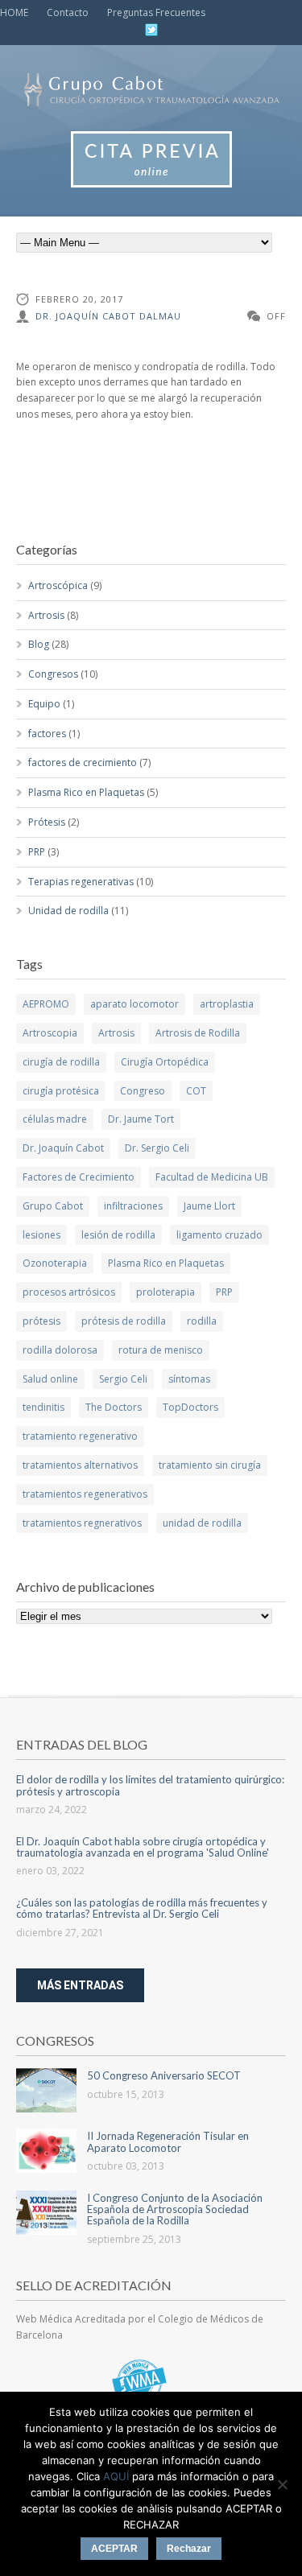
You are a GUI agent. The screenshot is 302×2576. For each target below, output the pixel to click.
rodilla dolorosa (60, 1350)
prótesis (41, 1321)
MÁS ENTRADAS (80, 1985)
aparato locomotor (134, 1004)
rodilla (202, 1321)
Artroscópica (58, 585)
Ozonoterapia (55, 1263)
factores (47, 734)
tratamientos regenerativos (85, 1494)
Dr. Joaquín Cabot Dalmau (108, 316)
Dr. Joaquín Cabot (63, 1148)
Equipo (44, 704)
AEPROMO (46, 1004)
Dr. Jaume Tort (141, 1119)
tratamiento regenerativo (80, 1436)
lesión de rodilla (118, 1235)
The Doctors (114, 1407)
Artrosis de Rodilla (198, 1033)
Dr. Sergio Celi (157, 1148)
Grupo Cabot (53, 1206)
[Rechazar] (282, 2484)
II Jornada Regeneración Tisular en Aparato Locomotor (168, 2141)
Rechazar (189, 2549)
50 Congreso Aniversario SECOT (164, 2075)
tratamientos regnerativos (82, 1523)
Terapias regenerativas (81, 882)
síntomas (189, 1379)
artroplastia (227, 1004)
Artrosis (46, 615)
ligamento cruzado (219, 1235)
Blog (39, 644)
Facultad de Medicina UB (212, 1177)
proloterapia (165, 1292)
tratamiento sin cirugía (210, 1465)
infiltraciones (133, 1206)
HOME (14, 12)
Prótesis (47, 822)
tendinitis (43, 1407)
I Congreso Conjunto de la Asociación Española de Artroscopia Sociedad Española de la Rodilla (175, 2209)
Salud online (50, 1379)
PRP (37, 852)
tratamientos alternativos (80, 1465)
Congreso (143, 1091)
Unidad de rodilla (68, 911)
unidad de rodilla (202, 1523)
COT (196, 1091)
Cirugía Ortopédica (165, 1062)
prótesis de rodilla (124, 1321)
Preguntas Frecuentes (156, 12)
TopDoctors (190, 1407)
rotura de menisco (161, 1350)
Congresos (53, 674)
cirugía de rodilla (61, 1062)
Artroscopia (50, 1033)
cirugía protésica (61, 1091)
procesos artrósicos (69, 1292)
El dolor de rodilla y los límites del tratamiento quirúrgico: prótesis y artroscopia (150, 1785)
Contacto (68, 12)
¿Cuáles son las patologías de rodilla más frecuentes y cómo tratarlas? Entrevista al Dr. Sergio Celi (142, 1908)
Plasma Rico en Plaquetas (86, 792)
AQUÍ (116, 2476)
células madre (55, 1119)
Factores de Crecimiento (79, 1177)
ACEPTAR (114, 2549)
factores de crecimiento (83, 762)
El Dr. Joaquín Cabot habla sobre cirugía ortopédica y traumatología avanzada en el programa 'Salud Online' (143, 1847)
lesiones (41, 1235)
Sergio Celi (123, 1379)
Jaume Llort (209, 1206)
